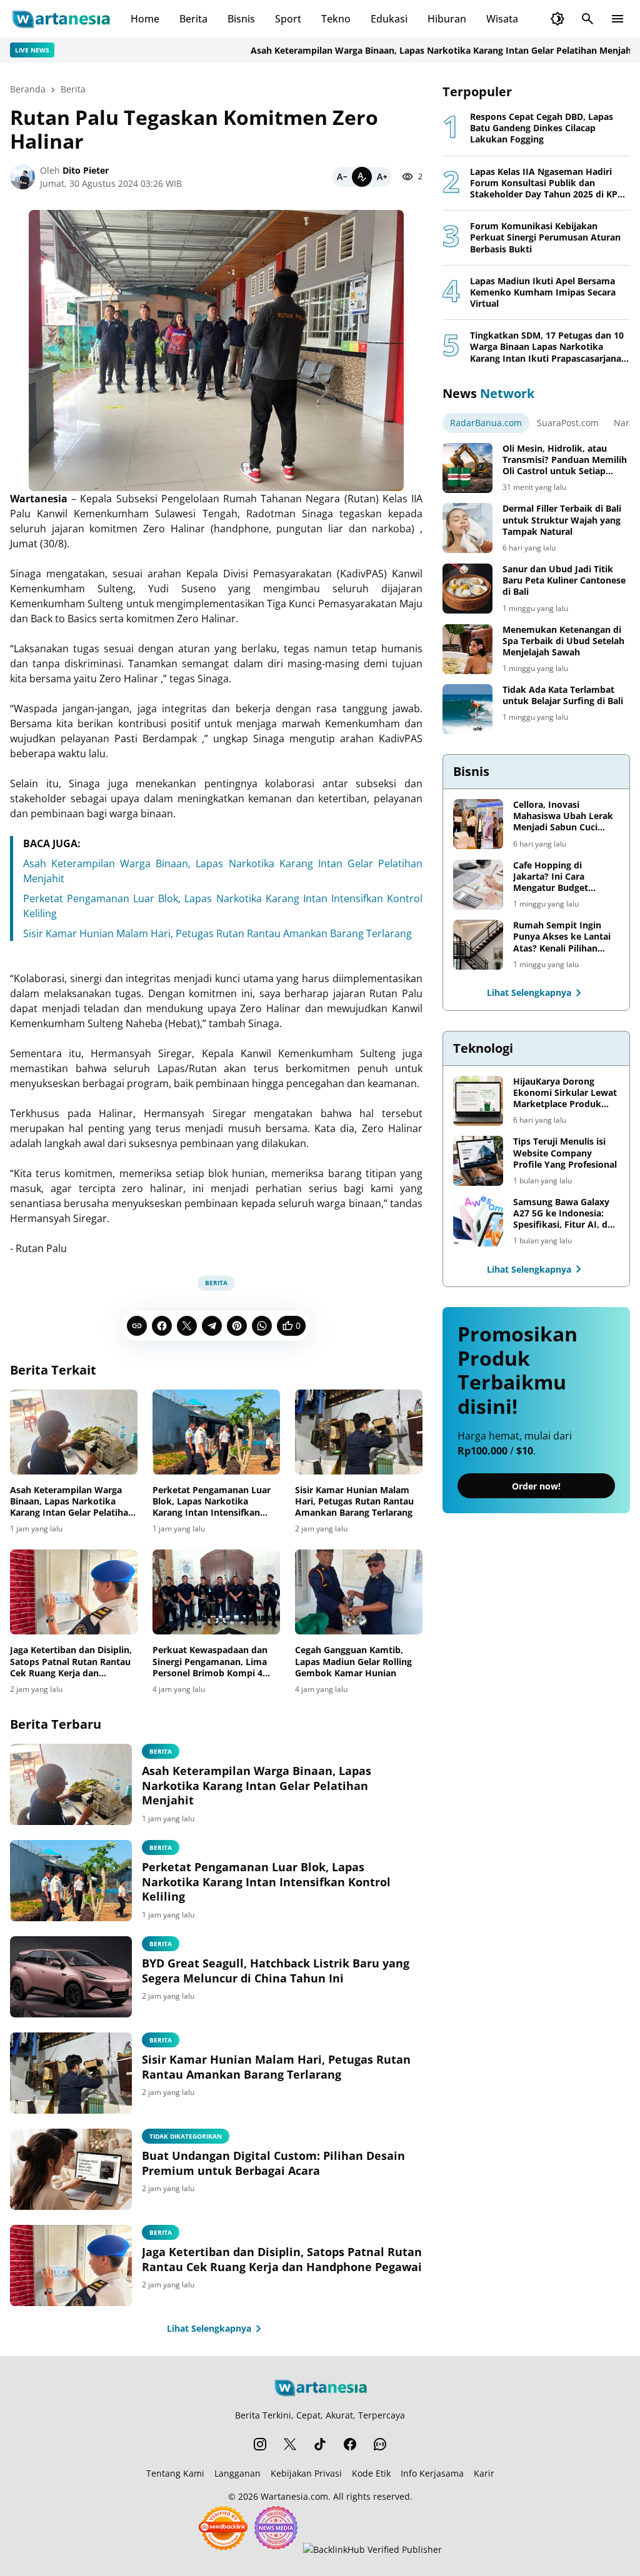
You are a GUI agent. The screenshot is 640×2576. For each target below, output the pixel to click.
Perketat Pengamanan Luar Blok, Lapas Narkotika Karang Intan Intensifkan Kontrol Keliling (212, 1502)
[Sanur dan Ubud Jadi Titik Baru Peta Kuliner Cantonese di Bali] (467, 589)
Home (145, 19)
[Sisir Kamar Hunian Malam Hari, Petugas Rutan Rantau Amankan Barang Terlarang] (359, 1432)
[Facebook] (162, 1326)
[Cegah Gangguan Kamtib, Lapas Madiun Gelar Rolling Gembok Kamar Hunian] (359, 1592)
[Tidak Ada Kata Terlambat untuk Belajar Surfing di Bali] (467, 709)
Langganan (237, 2473)
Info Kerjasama (432, 2473)
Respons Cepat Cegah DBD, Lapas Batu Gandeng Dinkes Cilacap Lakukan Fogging (542, 128)
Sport (288, 19)
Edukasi (389, 19)
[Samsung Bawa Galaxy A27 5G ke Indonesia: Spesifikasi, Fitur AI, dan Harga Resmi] (478, 1221)
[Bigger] (382, 177)
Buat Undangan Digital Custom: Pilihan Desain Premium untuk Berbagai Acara (273, 2163)
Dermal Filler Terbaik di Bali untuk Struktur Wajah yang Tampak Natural (562, 520)
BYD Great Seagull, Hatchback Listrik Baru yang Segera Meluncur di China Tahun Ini (276, 1971)
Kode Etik (371, 2473)
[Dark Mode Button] (557, 19)
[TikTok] (320, 2444)
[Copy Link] (137, 1326)
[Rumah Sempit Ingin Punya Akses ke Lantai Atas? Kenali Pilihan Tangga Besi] (478, 945)
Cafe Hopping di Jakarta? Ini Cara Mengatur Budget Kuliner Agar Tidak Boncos (553, 877)
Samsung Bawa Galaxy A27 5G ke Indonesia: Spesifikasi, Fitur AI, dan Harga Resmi (566, 1214)
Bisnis (241, 19)
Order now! (536, 1486)
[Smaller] (342, 177)
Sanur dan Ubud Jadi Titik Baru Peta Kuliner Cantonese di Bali (564, 580)
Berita (193, 19)
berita (161, 1944)
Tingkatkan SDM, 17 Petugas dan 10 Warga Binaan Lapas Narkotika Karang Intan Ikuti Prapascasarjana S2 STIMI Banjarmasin (547, 347)
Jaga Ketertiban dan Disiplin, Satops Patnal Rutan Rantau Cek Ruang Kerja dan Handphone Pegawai (71, 1662)
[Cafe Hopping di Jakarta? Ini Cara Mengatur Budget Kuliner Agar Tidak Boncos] (478, 885)
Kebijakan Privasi (306, 2473)
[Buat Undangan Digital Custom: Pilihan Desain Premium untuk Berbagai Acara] (71, 2169)
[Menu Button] (617, 19)
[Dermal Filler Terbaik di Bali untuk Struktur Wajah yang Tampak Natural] (467, 528)
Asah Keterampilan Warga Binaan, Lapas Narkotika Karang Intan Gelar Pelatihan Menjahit (403, 50)
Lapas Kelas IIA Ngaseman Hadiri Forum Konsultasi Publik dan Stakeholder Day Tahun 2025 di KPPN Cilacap (550, 183)
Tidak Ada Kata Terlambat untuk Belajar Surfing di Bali (563, 695)
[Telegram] (212, 1326)
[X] (187, 1326)
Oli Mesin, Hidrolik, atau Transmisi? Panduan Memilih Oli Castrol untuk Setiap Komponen (565, 460)
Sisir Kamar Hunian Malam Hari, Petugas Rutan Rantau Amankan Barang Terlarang (217, 933)
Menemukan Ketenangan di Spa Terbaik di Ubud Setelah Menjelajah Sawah (563, 641)
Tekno (336, 19)
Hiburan (447, 19)
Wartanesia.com (294, 2496)
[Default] (362, 177)
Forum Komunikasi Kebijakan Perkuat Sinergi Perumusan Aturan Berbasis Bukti (545, 237)
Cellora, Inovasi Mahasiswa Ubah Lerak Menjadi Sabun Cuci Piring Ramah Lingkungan (563, 816)
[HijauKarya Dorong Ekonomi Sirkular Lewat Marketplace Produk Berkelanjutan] (478, 1101)
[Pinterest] (237, 1326)
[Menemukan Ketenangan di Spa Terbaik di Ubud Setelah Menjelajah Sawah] (467, 649)
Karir (484, 2473)
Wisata (502, 19)
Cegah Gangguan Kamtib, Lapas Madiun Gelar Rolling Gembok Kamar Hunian (353, 1661)
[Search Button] (587, 19)
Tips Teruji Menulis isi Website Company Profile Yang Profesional (565, 1153)
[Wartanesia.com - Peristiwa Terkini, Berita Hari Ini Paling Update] (60, 19)
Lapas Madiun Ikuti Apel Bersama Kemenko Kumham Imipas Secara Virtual (543, 292)
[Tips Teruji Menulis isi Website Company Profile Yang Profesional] (478, 1161)
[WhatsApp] (262, 1326)
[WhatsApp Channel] (380, 2444)
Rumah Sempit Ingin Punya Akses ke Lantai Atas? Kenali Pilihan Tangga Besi (562, 937)
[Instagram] (260, 2444)
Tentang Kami (175, 2473)
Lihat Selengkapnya (209, 2328)
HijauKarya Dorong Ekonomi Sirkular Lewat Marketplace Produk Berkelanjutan (565, 1093)
